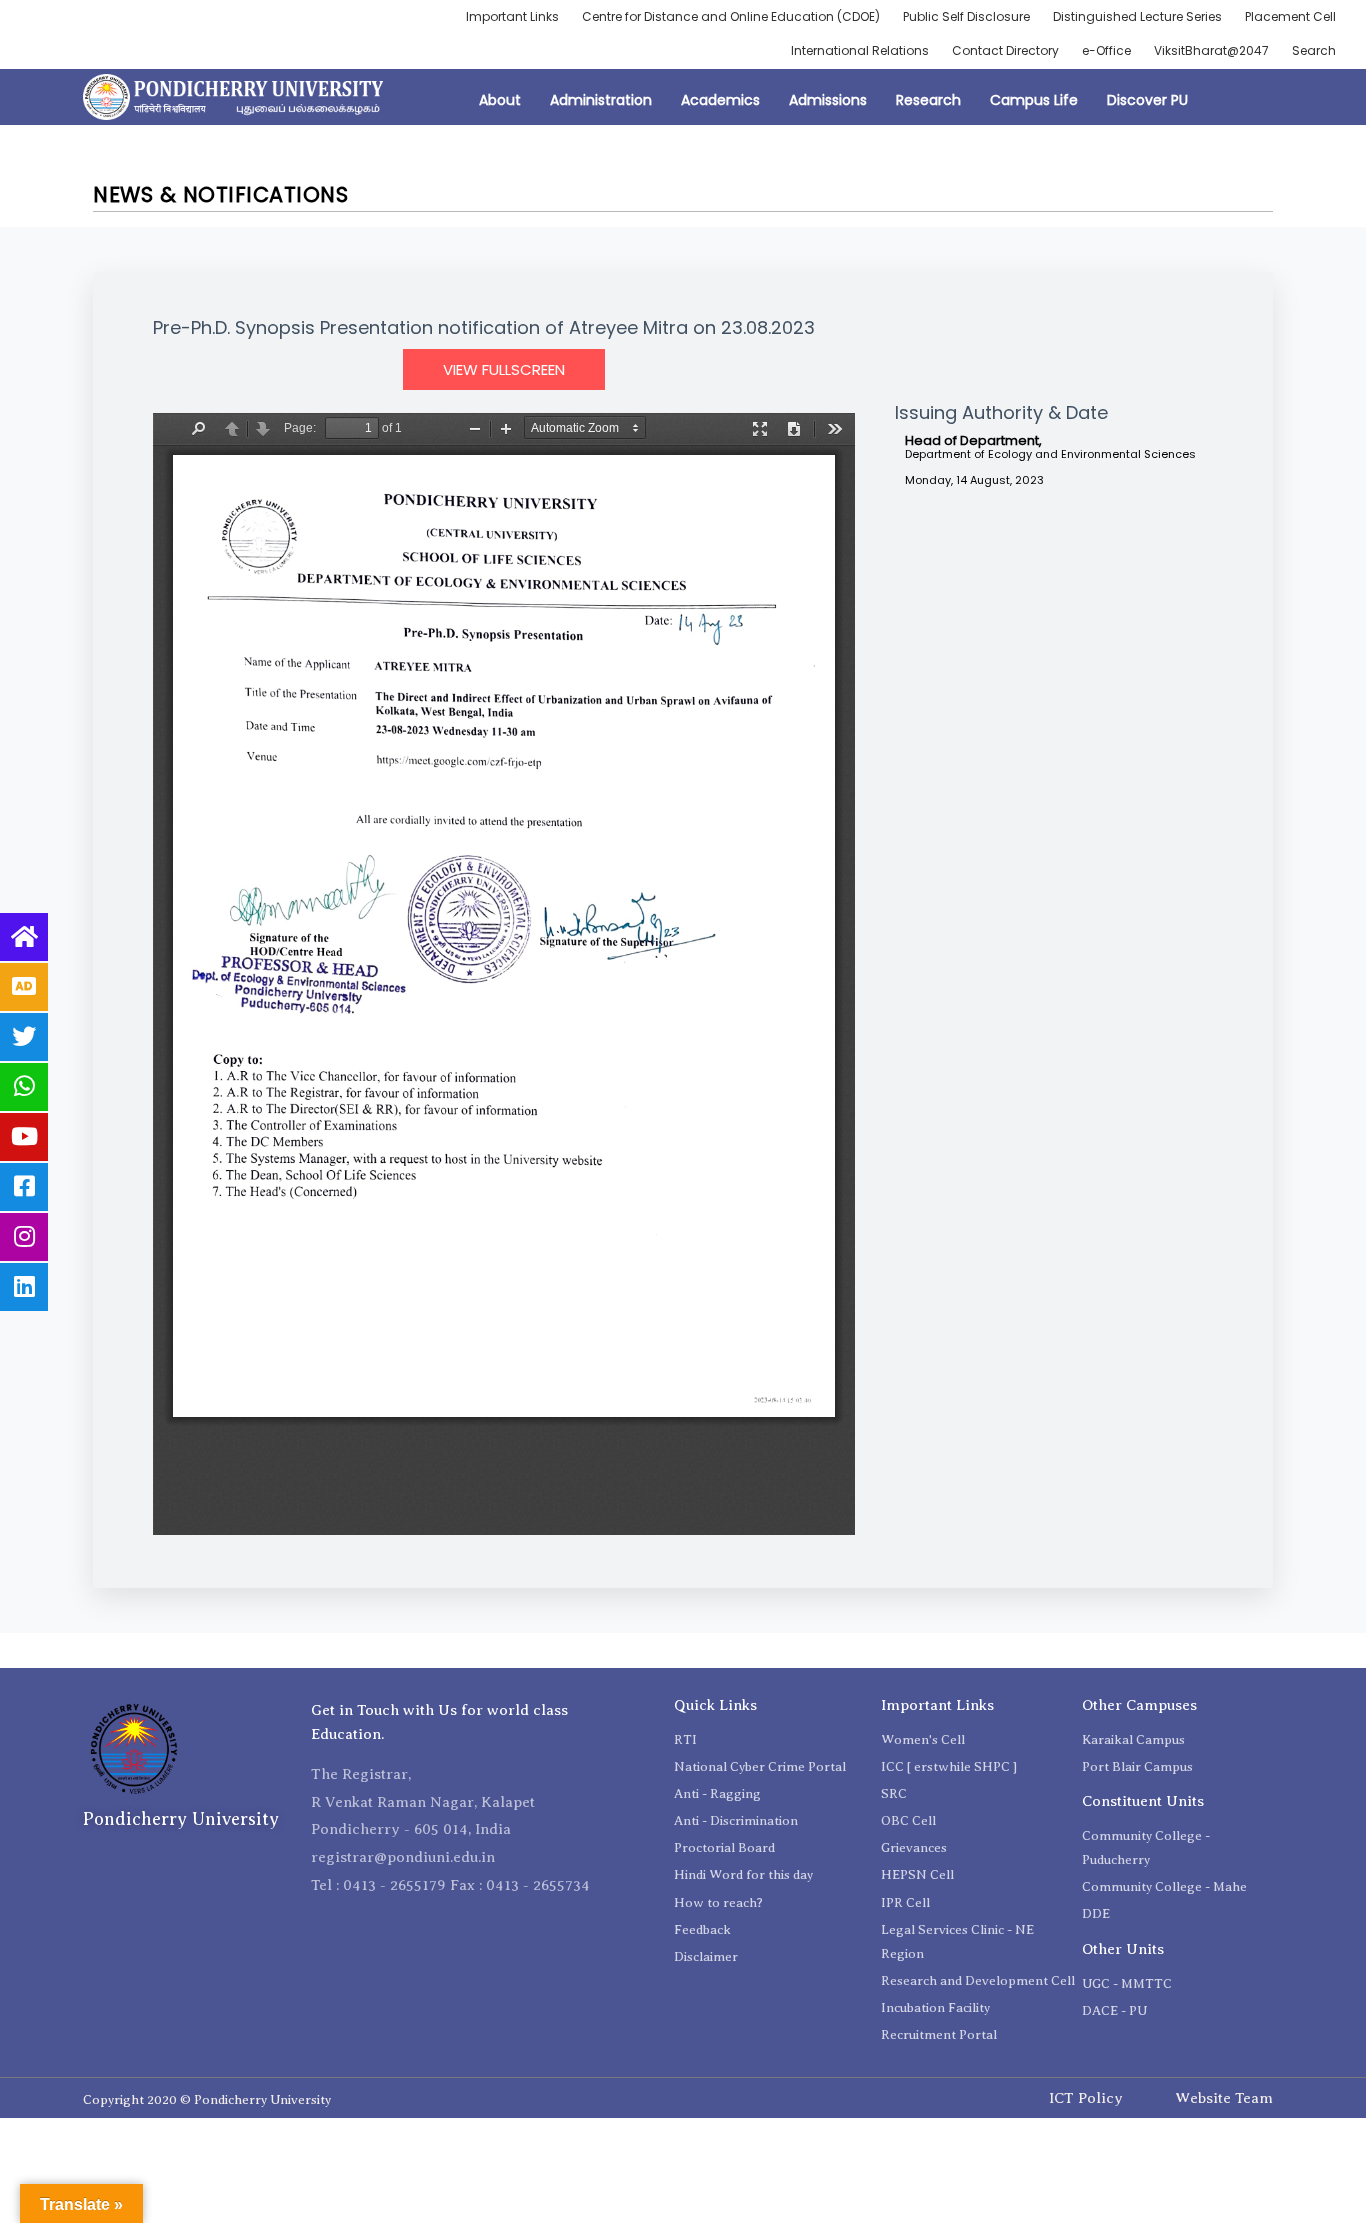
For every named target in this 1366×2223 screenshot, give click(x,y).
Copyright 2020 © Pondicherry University (207, 2099)
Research (928, 100)
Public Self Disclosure (966, 16)
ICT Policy (1086, 2098)
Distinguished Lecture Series (1137, 16)
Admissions (828, 100)
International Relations (860, 50)
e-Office (1106, 50)
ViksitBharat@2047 (1211, 50)
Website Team (1224, 2098)
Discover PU (1147, 100)
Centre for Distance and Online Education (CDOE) (731, 16)
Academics (720, 100)
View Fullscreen (504, 369)
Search (1314, 50)
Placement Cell (1290, 16)
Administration (601, 100)
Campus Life (1034, 100)
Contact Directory (1005, 50)
